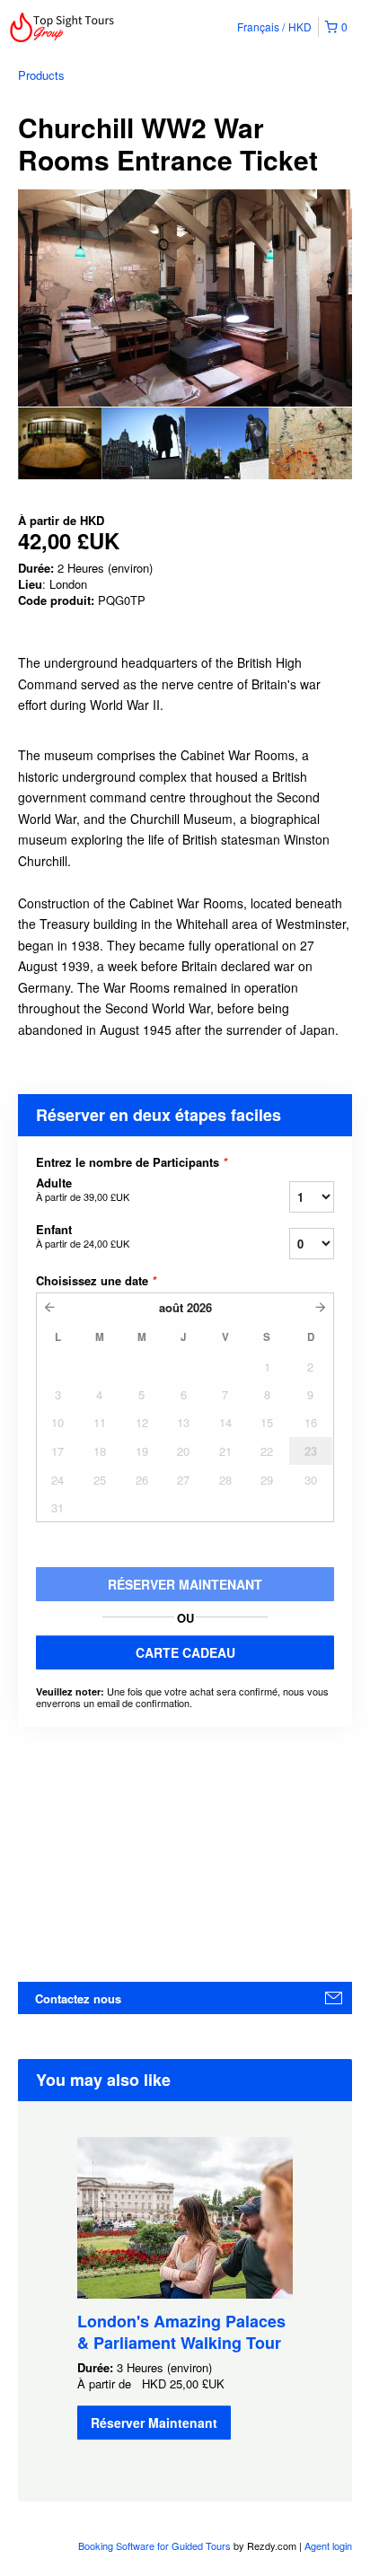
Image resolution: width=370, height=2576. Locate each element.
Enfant (83, 1236)
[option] (60, 443)
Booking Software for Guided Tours (156, 2545)
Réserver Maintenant (154, 2423)
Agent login (328, 2545)
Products (41, 75)
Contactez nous (78, 1998)
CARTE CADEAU (185, 1652)
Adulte (83, 1189)
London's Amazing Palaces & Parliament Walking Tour (181, 2332)
